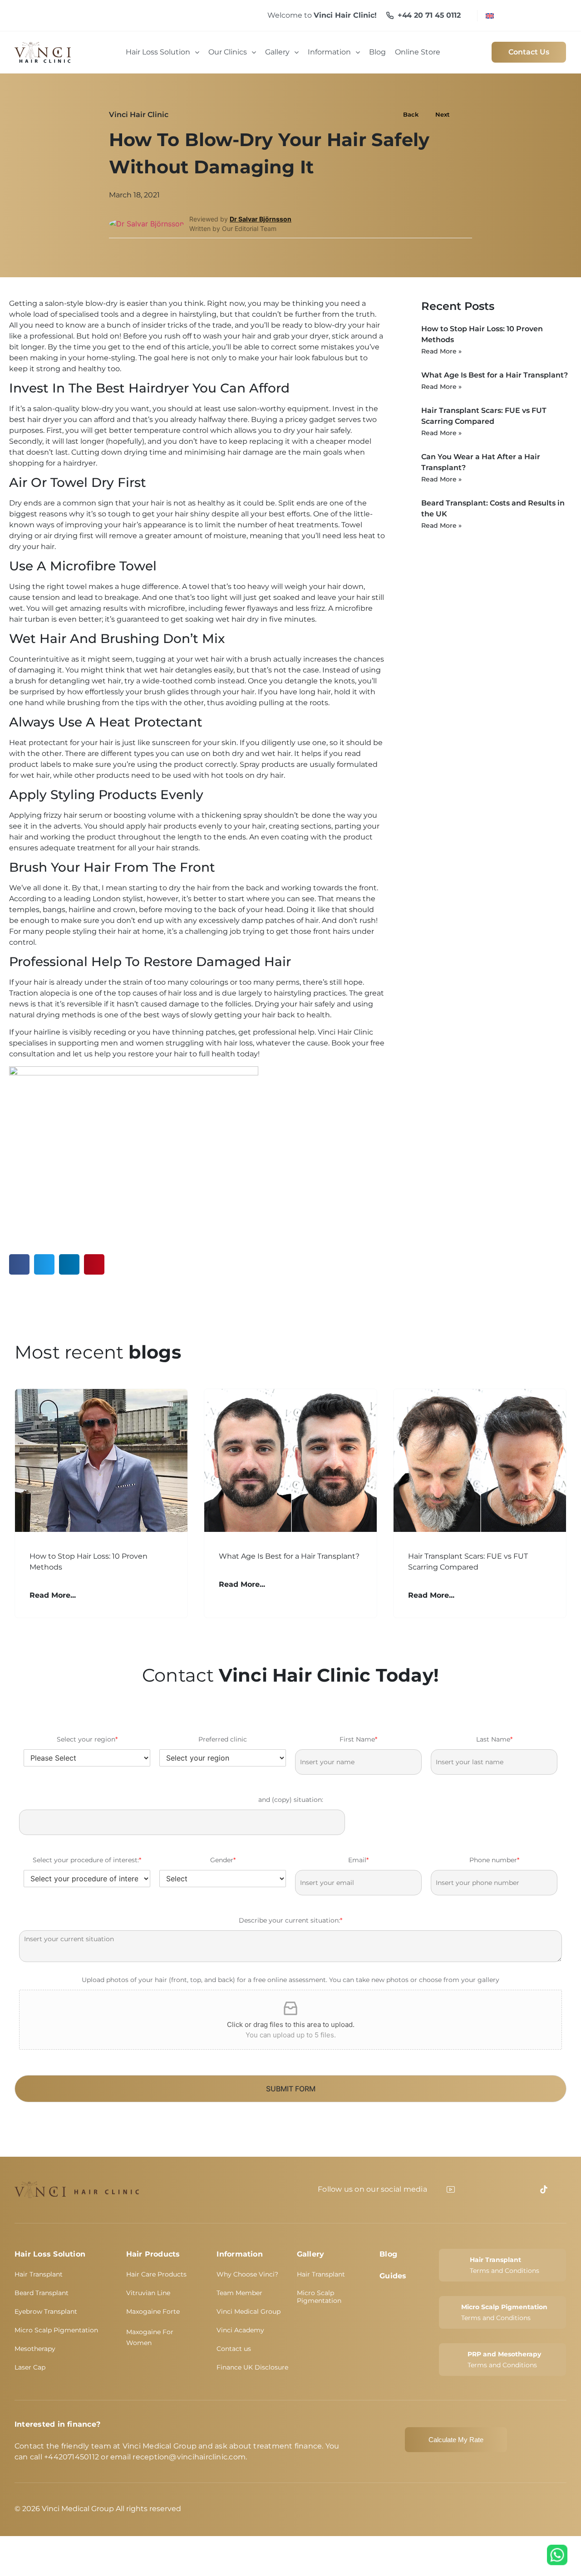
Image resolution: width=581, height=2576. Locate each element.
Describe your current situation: (290, 1920)
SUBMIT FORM (291, 2089)
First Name (358, 1739)
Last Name (494, 1739)
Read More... (53, 1595)
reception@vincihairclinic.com (189, 2457)
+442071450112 (71, 2457)
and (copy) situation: (291, 1800)
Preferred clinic (223, 1739)
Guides (393, 2276)
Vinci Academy (240, 2330)
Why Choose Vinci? (247, 2274)
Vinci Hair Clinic (139, 115)
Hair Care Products (156, 2274)
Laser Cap (30, 2367)
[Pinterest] (525, 2189)
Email (358, 1860)
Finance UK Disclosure (252, 2367)
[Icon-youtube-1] (451, 2189)
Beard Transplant (42, 2293)
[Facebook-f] (469, 2189)
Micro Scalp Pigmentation (56, 2330)
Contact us (234, 2349)
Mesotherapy (35, 2349)
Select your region (87, 1739)
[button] (19, 1264)
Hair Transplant (39, 2274)
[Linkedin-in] (488, 2189)
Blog (388, 2254)
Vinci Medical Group (249, 2311)
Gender (223, 1860)
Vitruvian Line (148, 2293)
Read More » (441, 351)
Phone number (494, 1860)
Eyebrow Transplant (46, 2311)
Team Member (239, 2293)
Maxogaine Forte (153, 2311)
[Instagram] (507, 2189)
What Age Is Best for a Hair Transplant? (495, 375)
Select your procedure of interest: (87, 1860)
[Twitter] (562, 2189)
